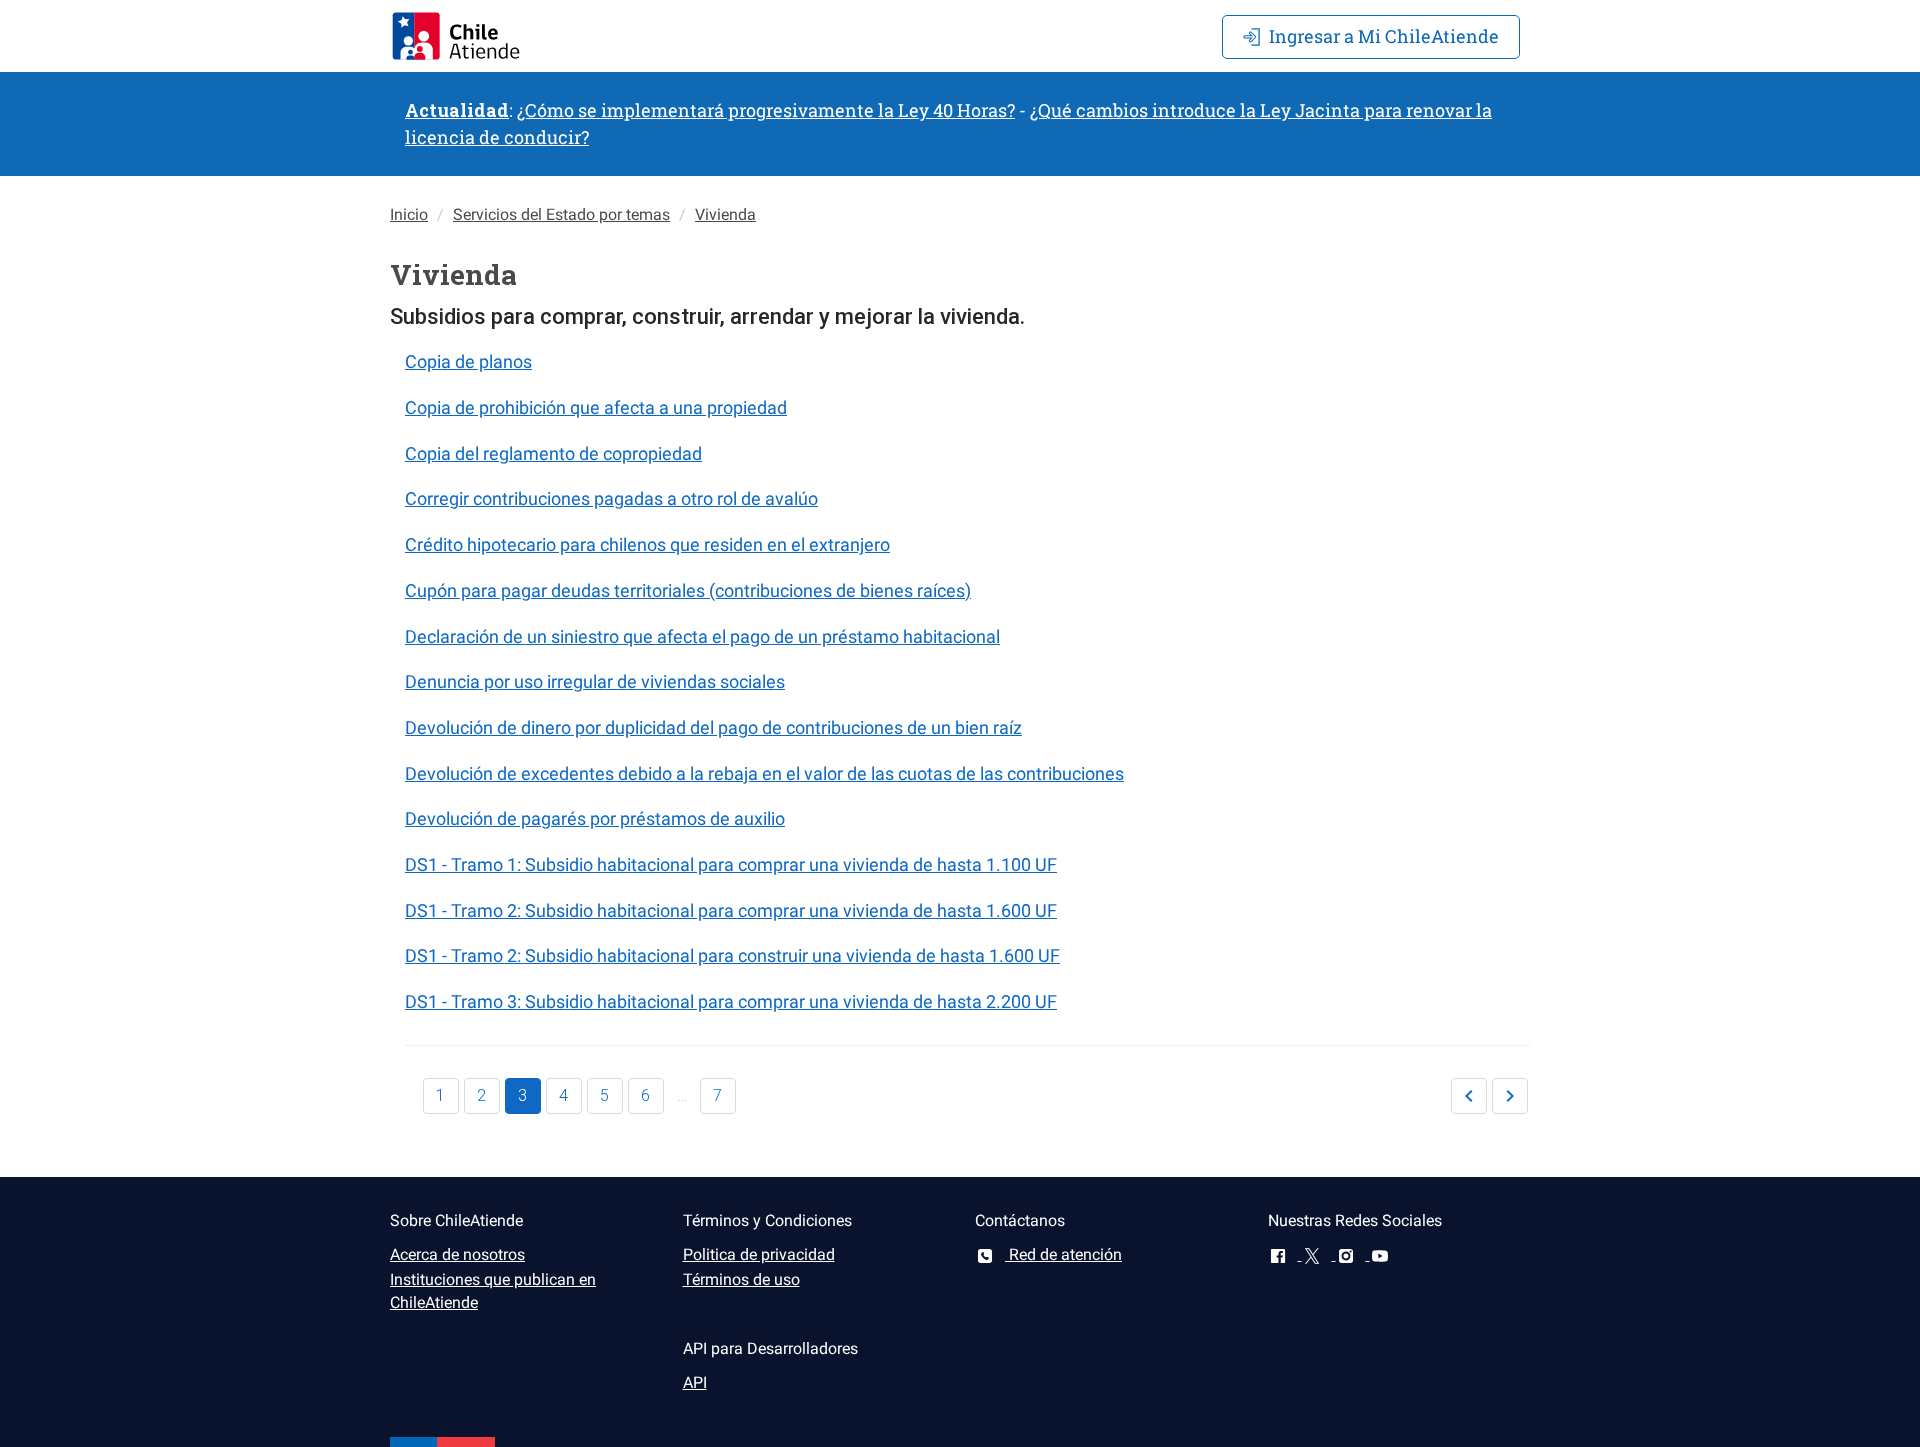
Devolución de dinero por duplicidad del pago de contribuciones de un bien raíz (713, 727)
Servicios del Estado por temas (561, 214)
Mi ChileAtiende (1384, 36)
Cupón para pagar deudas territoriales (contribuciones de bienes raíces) (688, 590)
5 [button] (604, 1095)
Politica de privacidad (759, 1254)
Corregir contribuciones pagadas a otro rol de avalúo (611, 498)
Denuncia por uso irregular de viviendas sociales (595, 681)
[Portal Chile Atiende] (456, 36)
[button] (1469, 1096)
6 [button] (645, 1095)
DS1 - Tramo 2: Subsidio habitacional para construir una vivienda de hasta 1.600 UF (732, 955)
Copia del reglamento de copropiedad (553, 453)
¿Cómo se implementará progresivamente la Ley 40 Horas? (766, 110)
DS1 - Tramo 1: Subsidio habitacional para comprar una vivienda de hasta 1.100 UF (731, 864)
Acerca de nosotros (457, 1254)
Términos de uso (741, 1279)
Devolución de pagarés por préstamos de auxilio (595, 818)
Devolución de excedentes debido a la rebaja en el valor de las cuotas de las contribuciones (764, 773)
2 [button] (481, 1095)
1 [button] (440, 1095)
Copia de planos (468, 361)
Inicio (409, 214)
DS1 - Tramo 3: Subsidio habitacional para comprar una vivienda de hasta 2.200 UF (731, 1001)
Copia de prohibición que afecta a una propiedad (596, 407)
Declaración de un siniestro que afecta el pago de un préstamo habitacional (702, 636)
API (695, 1382)
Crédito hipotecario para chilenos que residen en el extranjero (647, 544)
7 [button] (717, 1095)
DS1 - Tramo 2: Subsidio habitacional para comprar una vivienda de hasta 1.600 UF (731, 910)
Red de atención (1063, 1254)
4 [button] (563, 1095)
